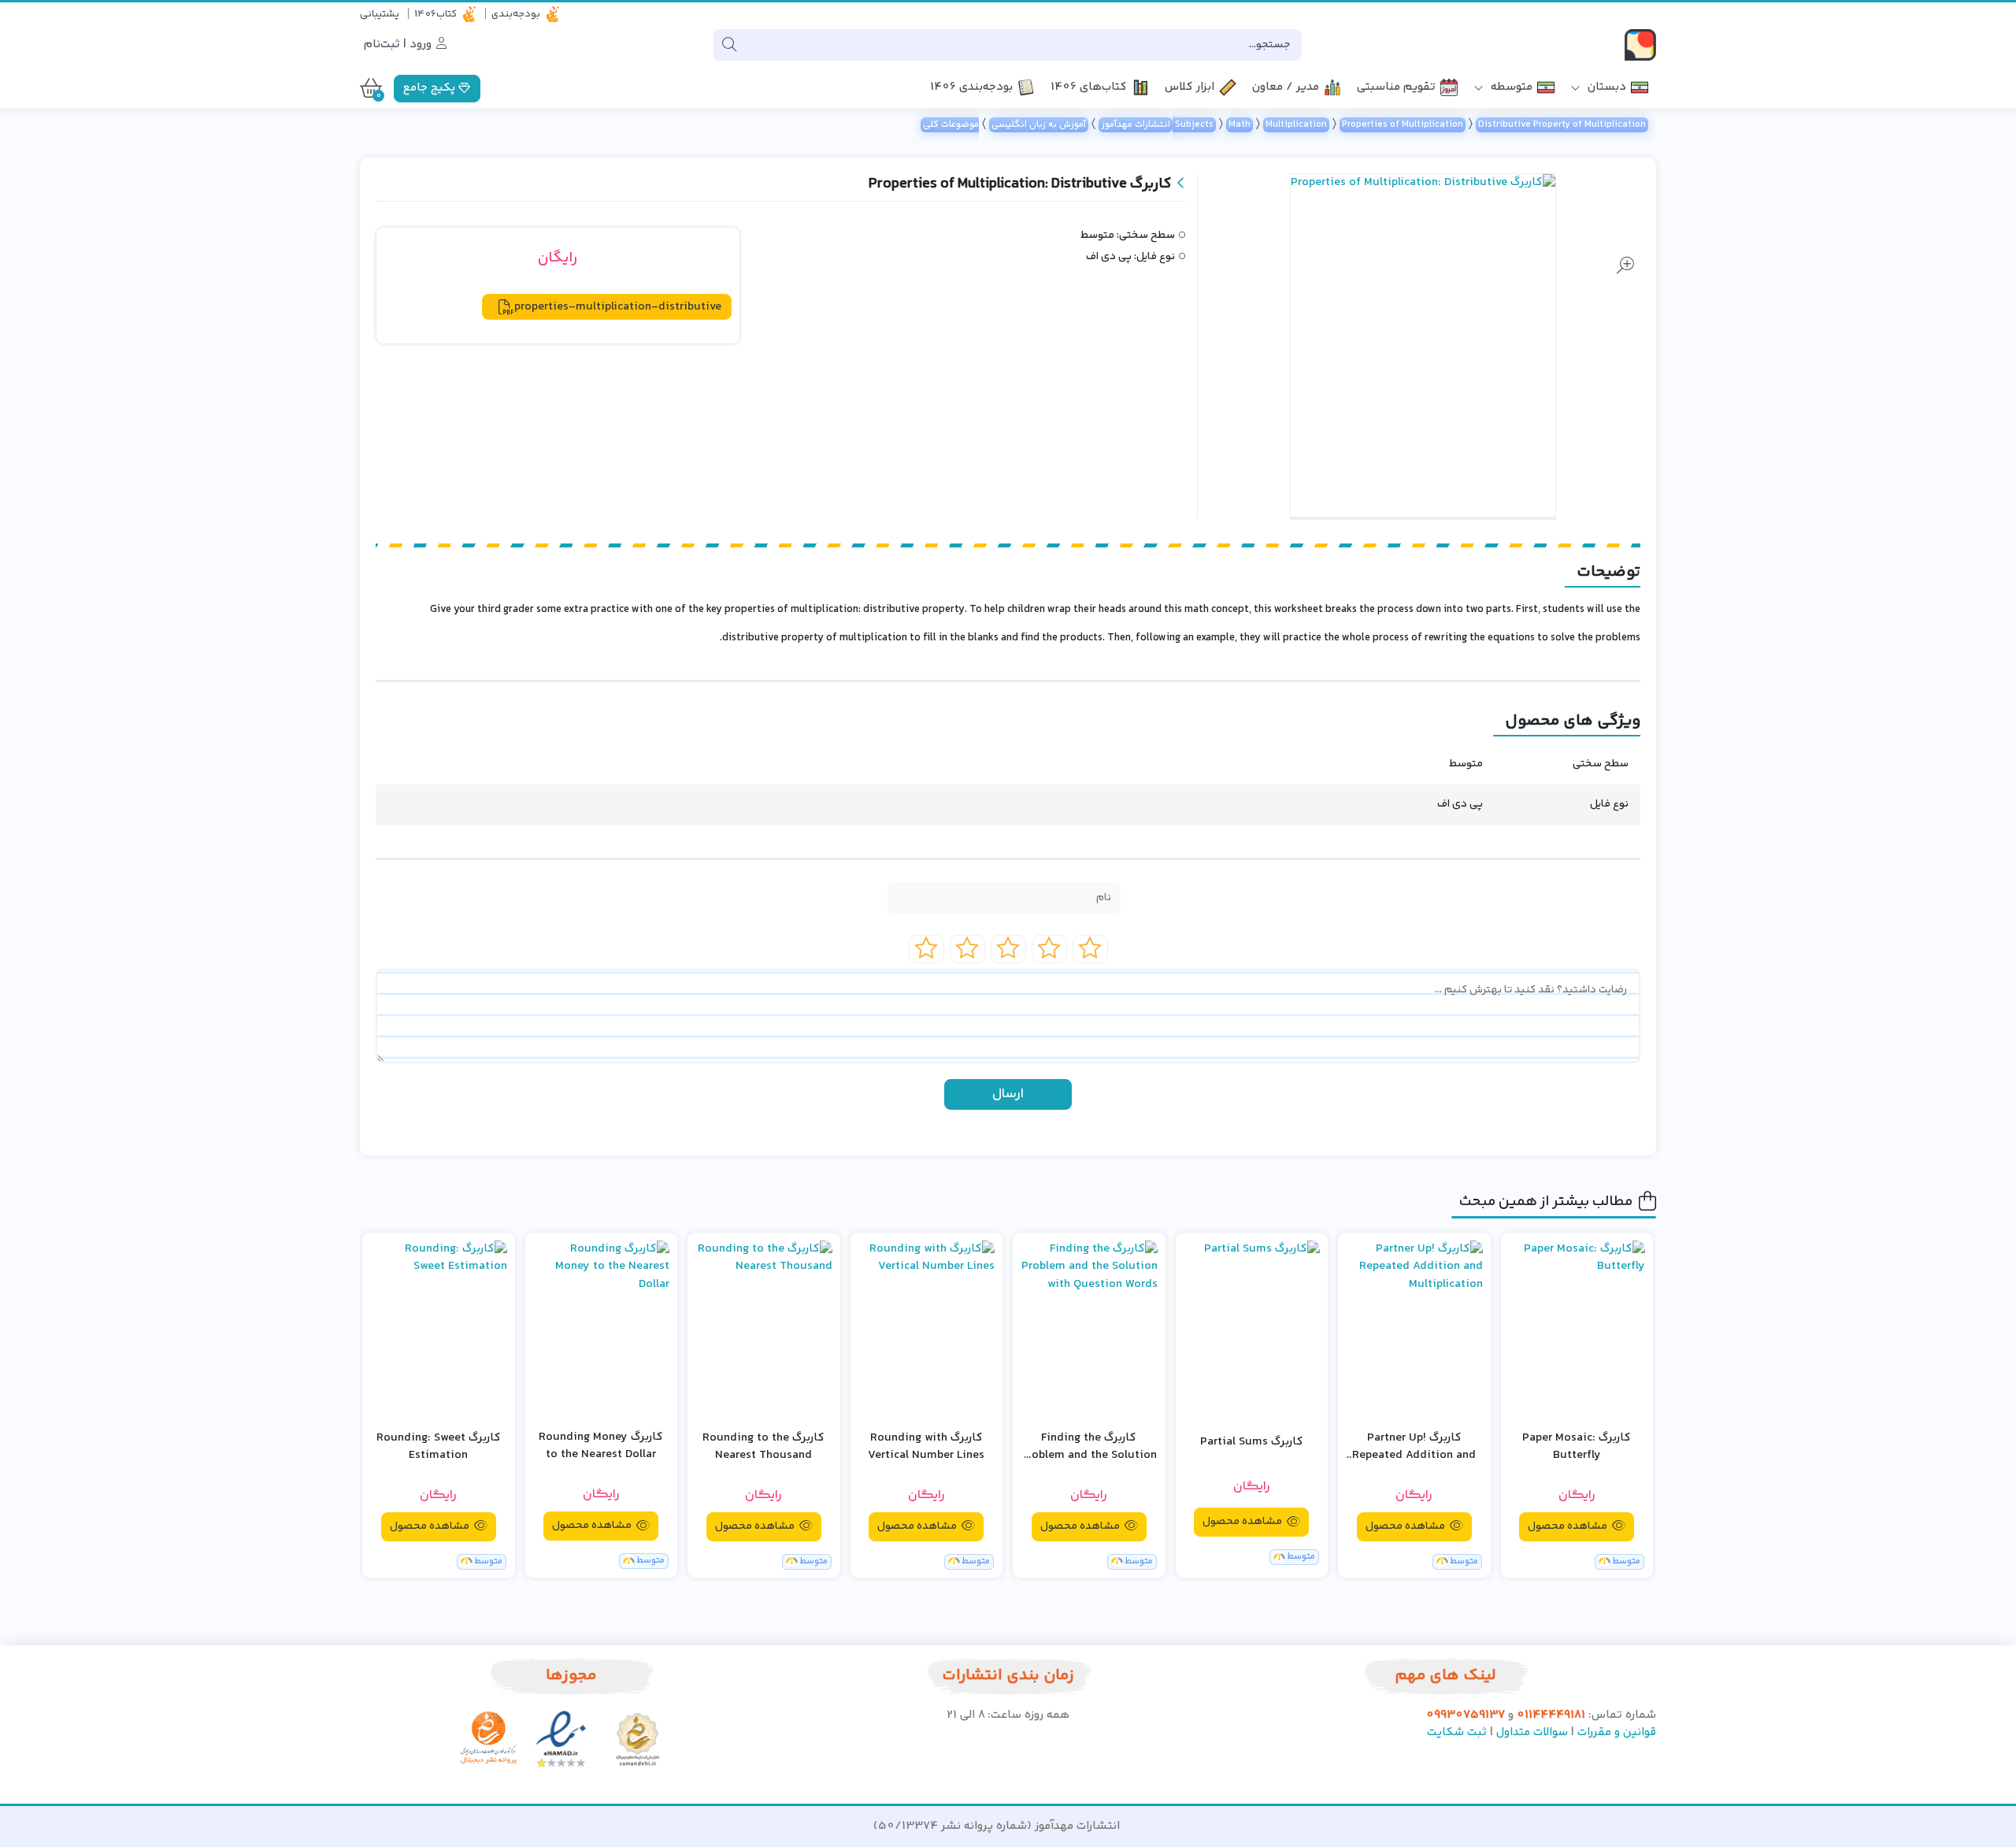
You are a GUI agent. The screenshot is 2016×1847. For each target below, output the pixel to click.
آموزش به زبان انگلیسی (1039, 125)
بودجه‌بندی (516, 14)
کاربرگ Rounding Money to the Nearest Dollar (601, 1446)
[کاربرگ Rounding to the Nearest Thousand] (764, 1329)
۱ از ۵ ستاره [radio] (1090, 949)
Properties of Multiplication (1403, 125)
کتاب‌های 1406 (1089, 88)
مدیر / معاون (1286, 88)
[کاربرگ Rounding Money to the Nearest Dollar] (602, 1328)
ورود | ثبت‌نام (399, 45)
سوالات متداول (1532, 1732)
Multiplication (1296, 125)
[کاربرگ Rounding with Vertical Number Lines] (927, 1329)
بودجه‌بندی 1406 (971, 88)
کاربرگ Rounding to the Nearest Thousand (763, 1447)
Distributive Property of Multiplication (1562, 125)
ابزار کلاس (1190, 88)
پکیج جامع (431, 88)
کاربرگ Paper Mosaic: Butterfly (1577, 1447)
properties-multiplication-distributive (618, 307)
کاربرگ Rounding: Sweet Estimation (439, 1447)
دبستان (1605, 88)
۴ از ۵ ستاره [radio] (967, 949)
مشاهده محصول (1569, 1526)
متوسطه (1510, 88)
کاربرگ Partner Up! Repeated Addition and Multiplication (1414, 1447)
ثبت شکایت (1457, 1732)
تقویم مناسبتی (1396, 88)
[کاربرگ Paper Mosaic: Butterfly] (1577, 1329)
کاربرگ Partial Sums (1252, 1442)
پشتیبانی (380, 14)
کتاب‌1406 (435, 14)
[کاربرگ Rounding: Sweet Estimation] (439, 1329)
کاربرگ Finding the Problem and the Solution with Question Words (1089, 1447)
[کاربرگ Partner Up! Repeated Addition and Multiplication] (1414, 1329)
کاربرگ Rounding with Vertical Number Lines (926, 1447)
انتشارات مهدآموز (1136, 125)
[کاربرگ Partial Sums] (1252, 1329)
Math (1240, 125)
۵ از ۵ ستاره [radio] (926, 949)
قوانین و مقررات (1617, 1732)
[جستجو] (729, 45)
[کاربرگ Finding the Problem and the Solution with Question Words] (1089, 1329)
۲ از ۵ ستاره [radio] (1049, 949)
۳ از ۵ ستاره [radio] (1008, 949)
